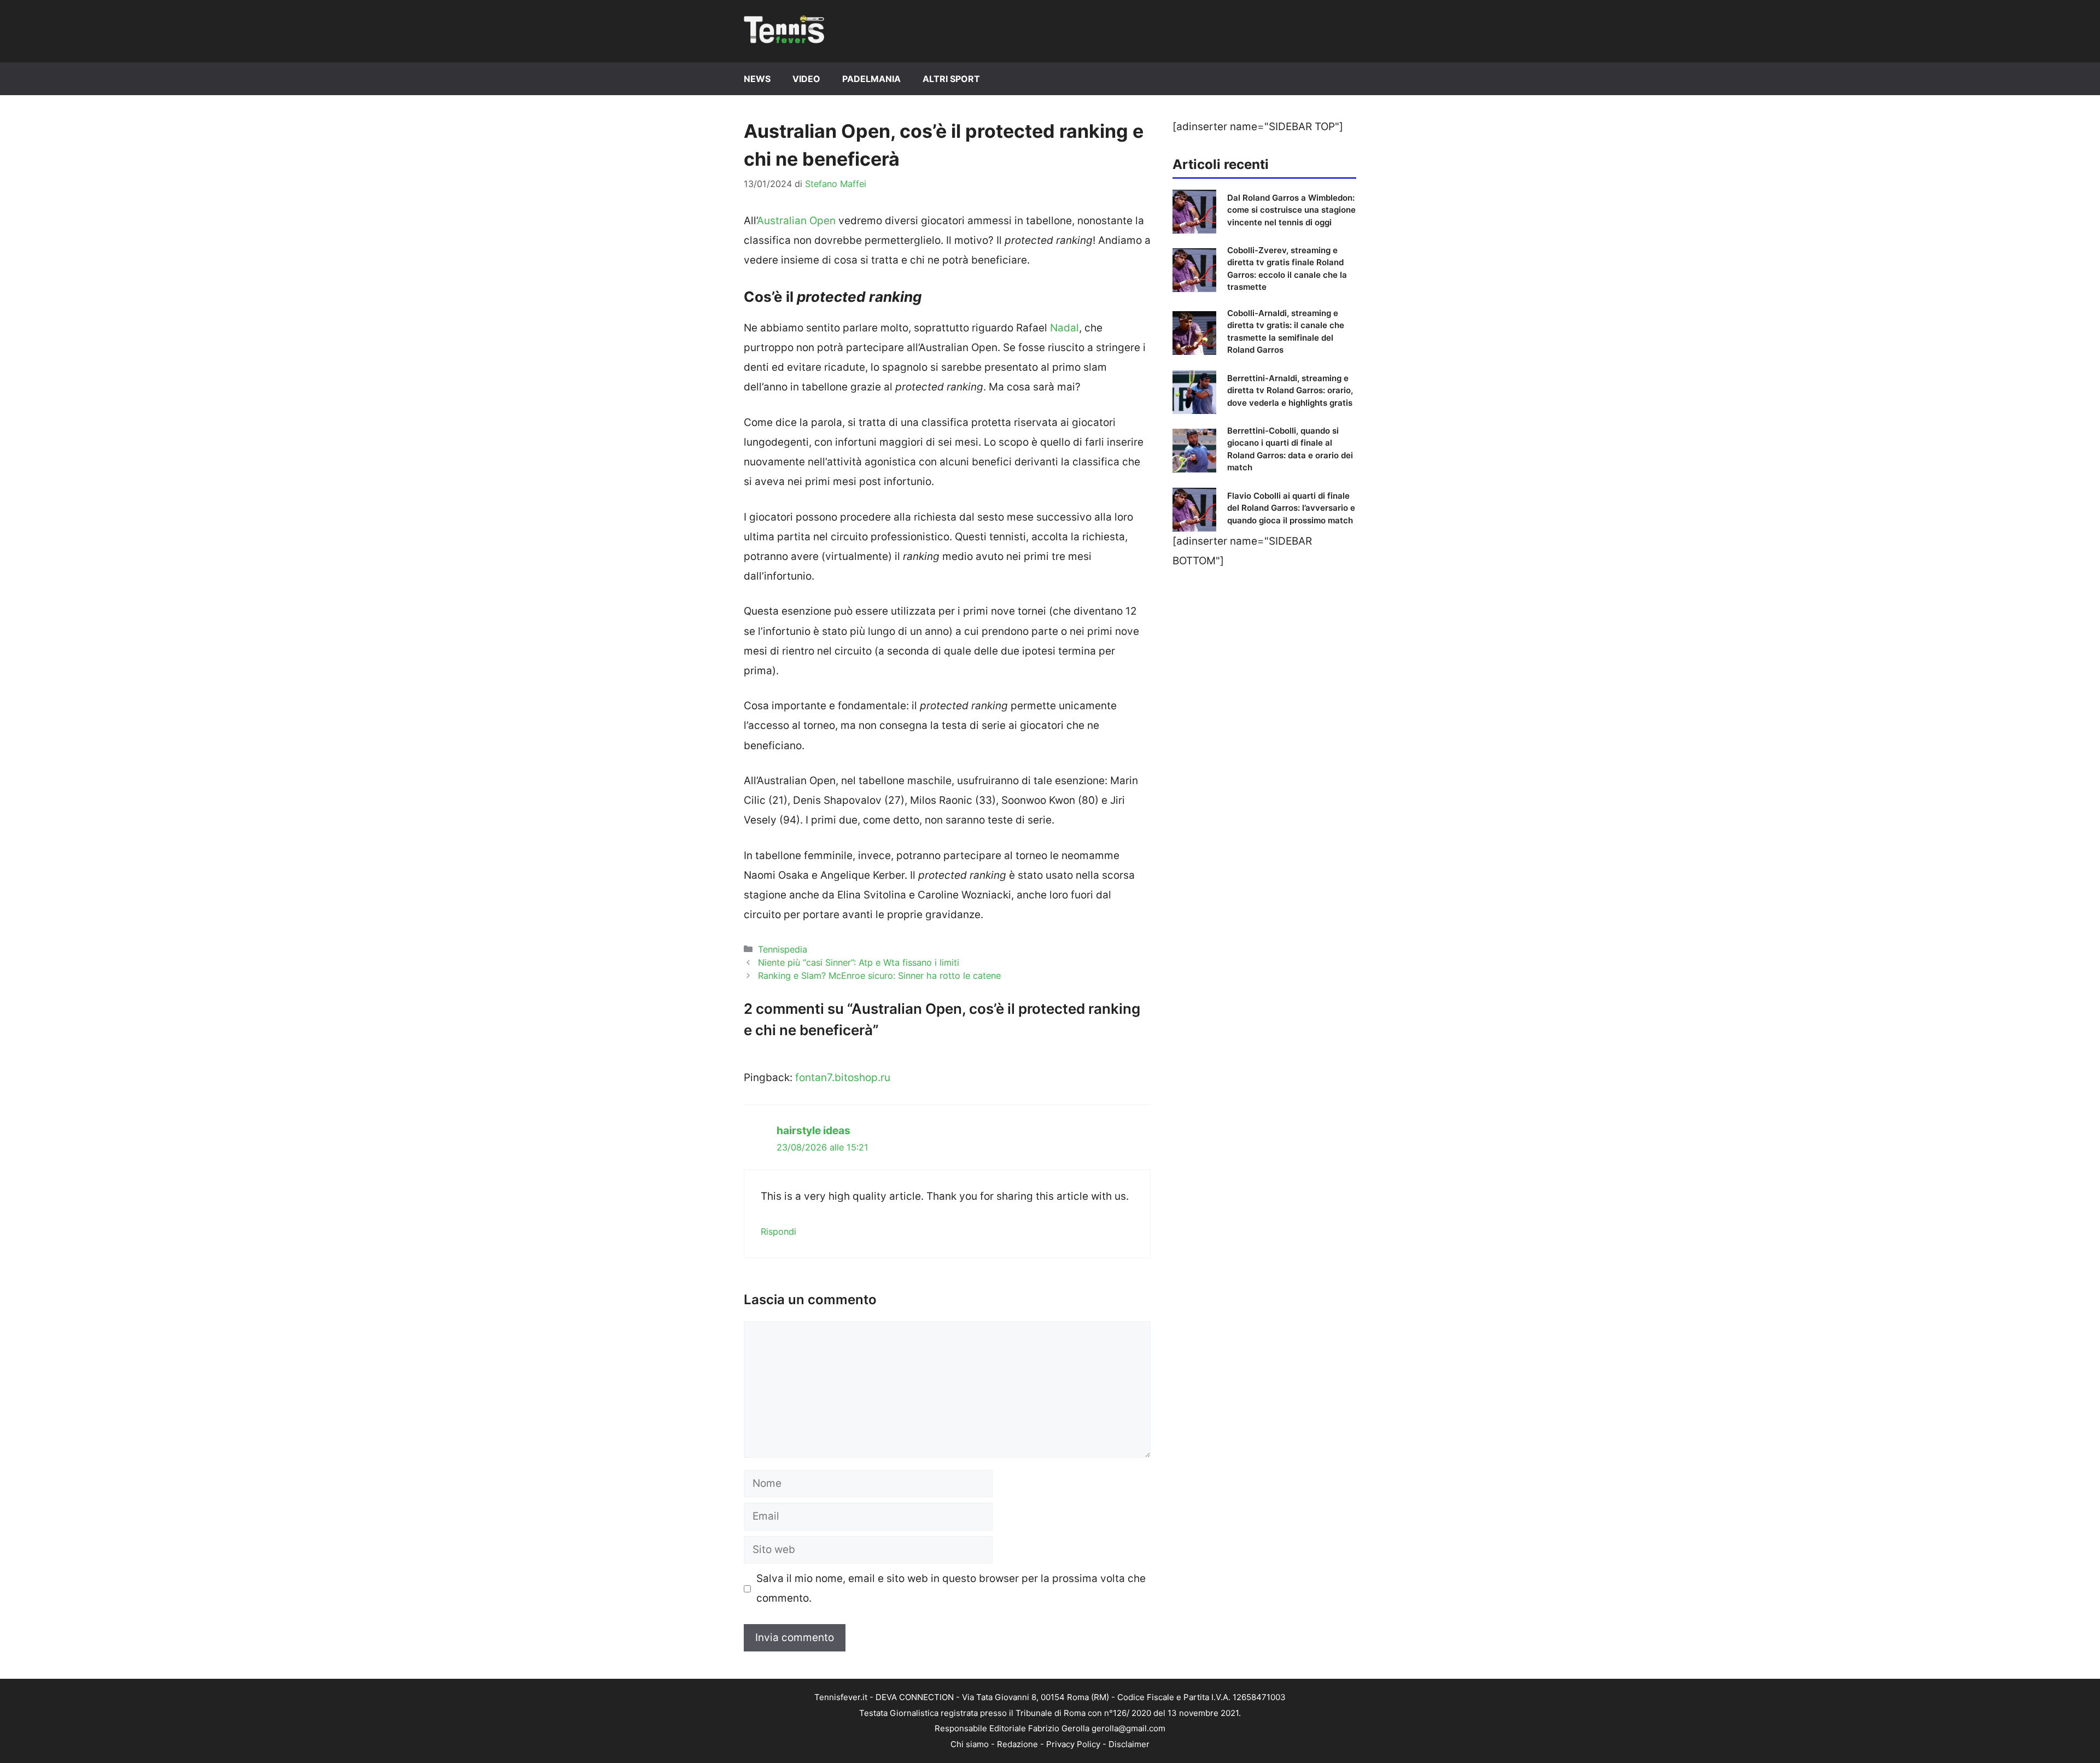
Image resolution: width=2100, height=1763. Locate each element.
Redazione (1017, 1744)
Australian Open (796, 221)
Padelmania (871, 79)
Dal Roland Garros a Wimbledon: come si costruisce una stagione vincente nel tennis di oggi (1291, 210)
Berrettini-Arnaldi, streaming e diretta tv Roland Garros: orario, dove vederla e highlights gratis (1290, 390)
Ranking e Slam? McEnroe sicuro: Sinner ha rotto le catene (879, 976)
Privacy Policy (1073, 1744)
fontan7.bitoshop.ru (843, 1078)
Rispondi (778, 1231)
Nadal (1064, 328)
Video (806, 79)
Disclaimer (1129, 1744)
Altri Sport (951, 79)
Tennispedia (783, 949)
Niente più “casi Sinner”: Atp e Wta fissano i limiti (859, 962)
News (757, 79)
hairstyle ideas (813, 1131)
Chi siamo (970, 1744)
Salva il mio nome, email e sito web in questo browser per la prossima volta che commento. (951, 1588)
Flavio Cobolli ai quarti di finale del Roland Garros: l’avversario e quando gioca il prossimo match (1291, 508)
